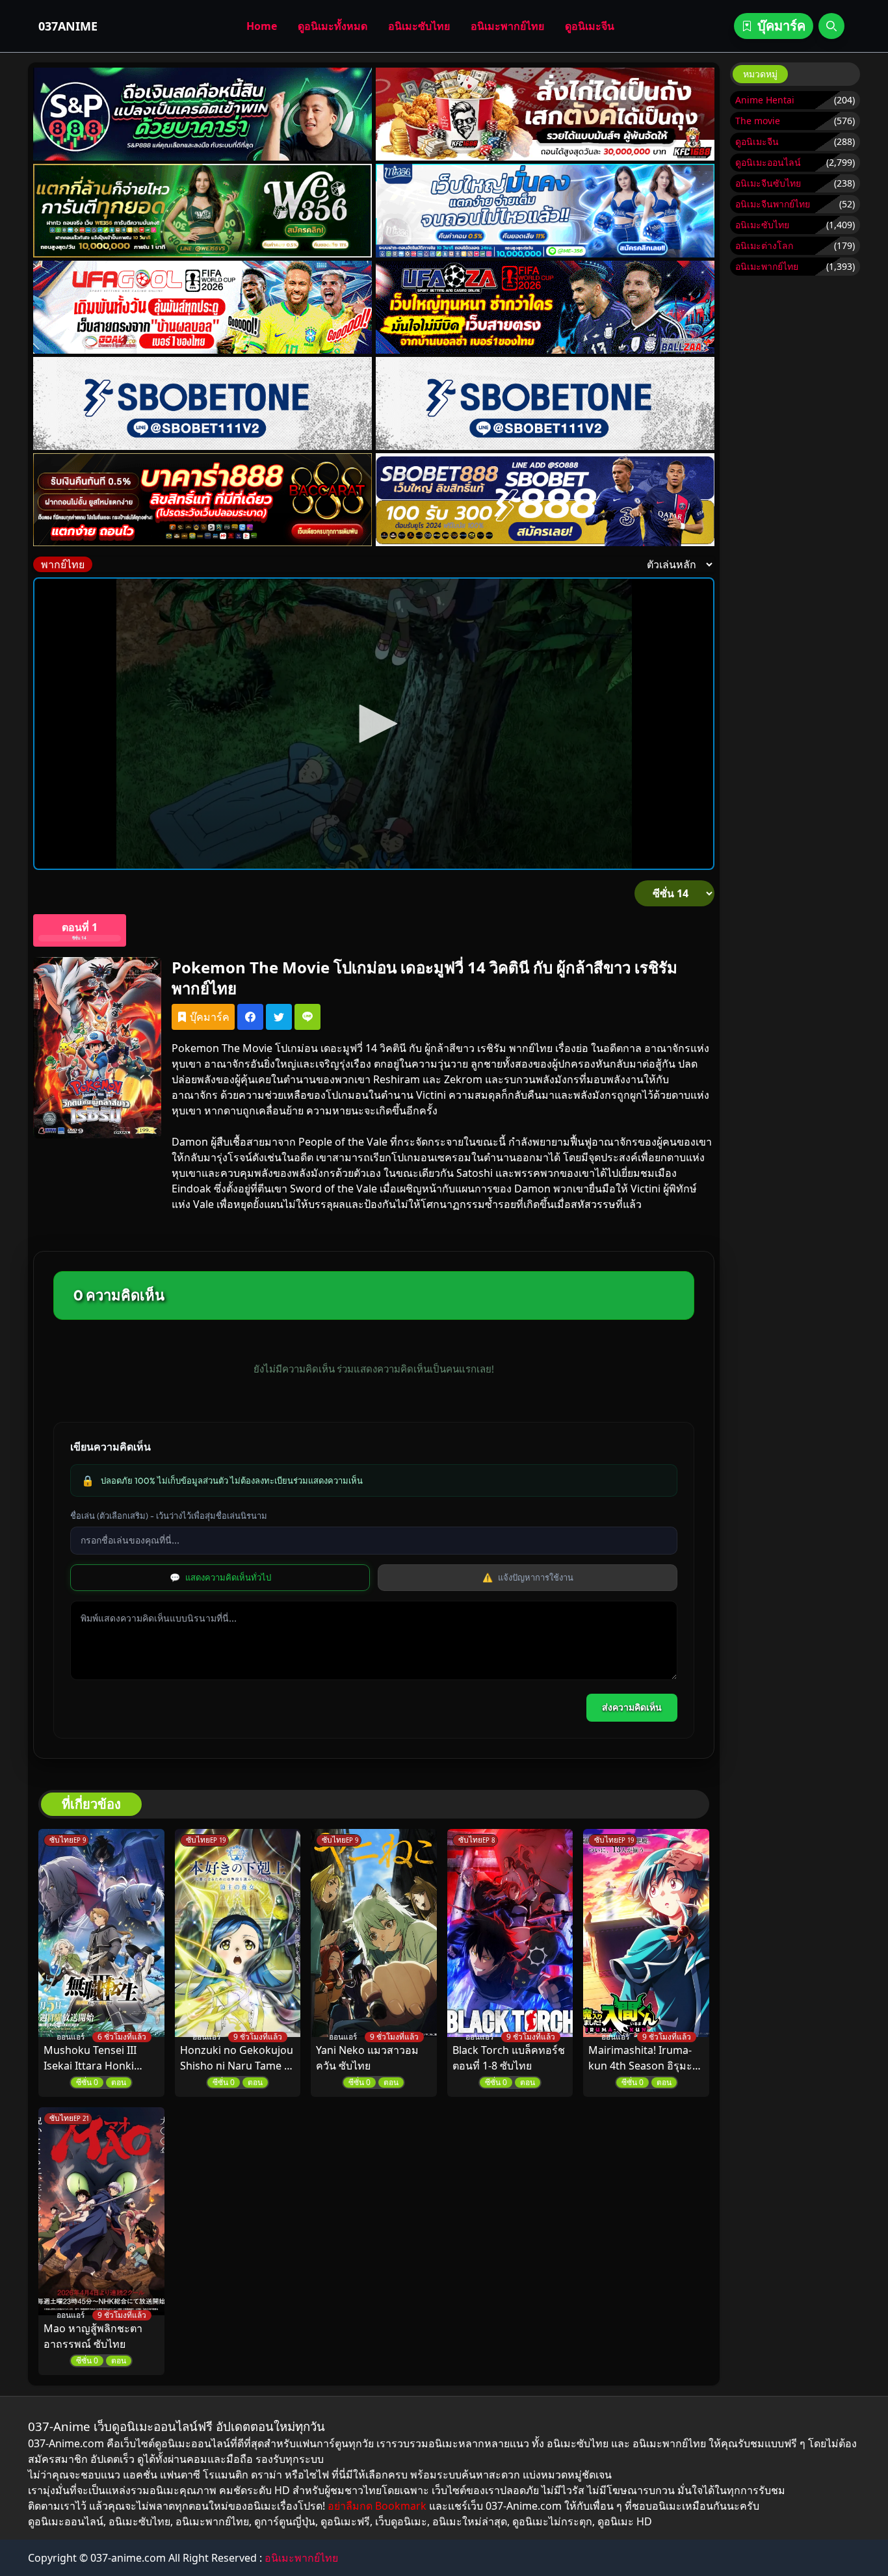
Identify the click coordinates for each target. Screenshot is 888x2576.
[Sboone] (203, 403)
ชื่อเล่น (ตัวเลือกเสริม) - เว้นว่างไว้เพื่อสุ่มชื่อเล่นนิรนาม (169, 1516)
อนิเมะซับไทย (419, 26)
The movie (758, 121)
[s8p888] (203, 114)
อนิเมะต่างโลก (764, 245)
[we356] (203, 210)
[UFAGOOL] (203, 307)
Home (262, 26)
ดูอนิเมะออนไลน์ (768, 162)
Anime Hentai (765, 100)
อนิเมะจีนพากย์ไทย (773, 204)
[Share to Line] (307, 1017)
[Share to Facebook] (250, 1017)
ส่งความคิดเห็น (632, 1707)
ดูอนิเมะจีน (590, 26)
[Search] (831, 26)
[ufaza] (545, 307)
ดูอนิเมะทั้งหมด (333, 26)
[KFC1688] (545, 114)
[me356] (545, 210)
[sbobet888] (545, 500)
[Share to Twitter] (279, 1017)
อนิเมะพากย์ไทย (507, 26)
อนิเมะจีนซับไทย (768, 183)
